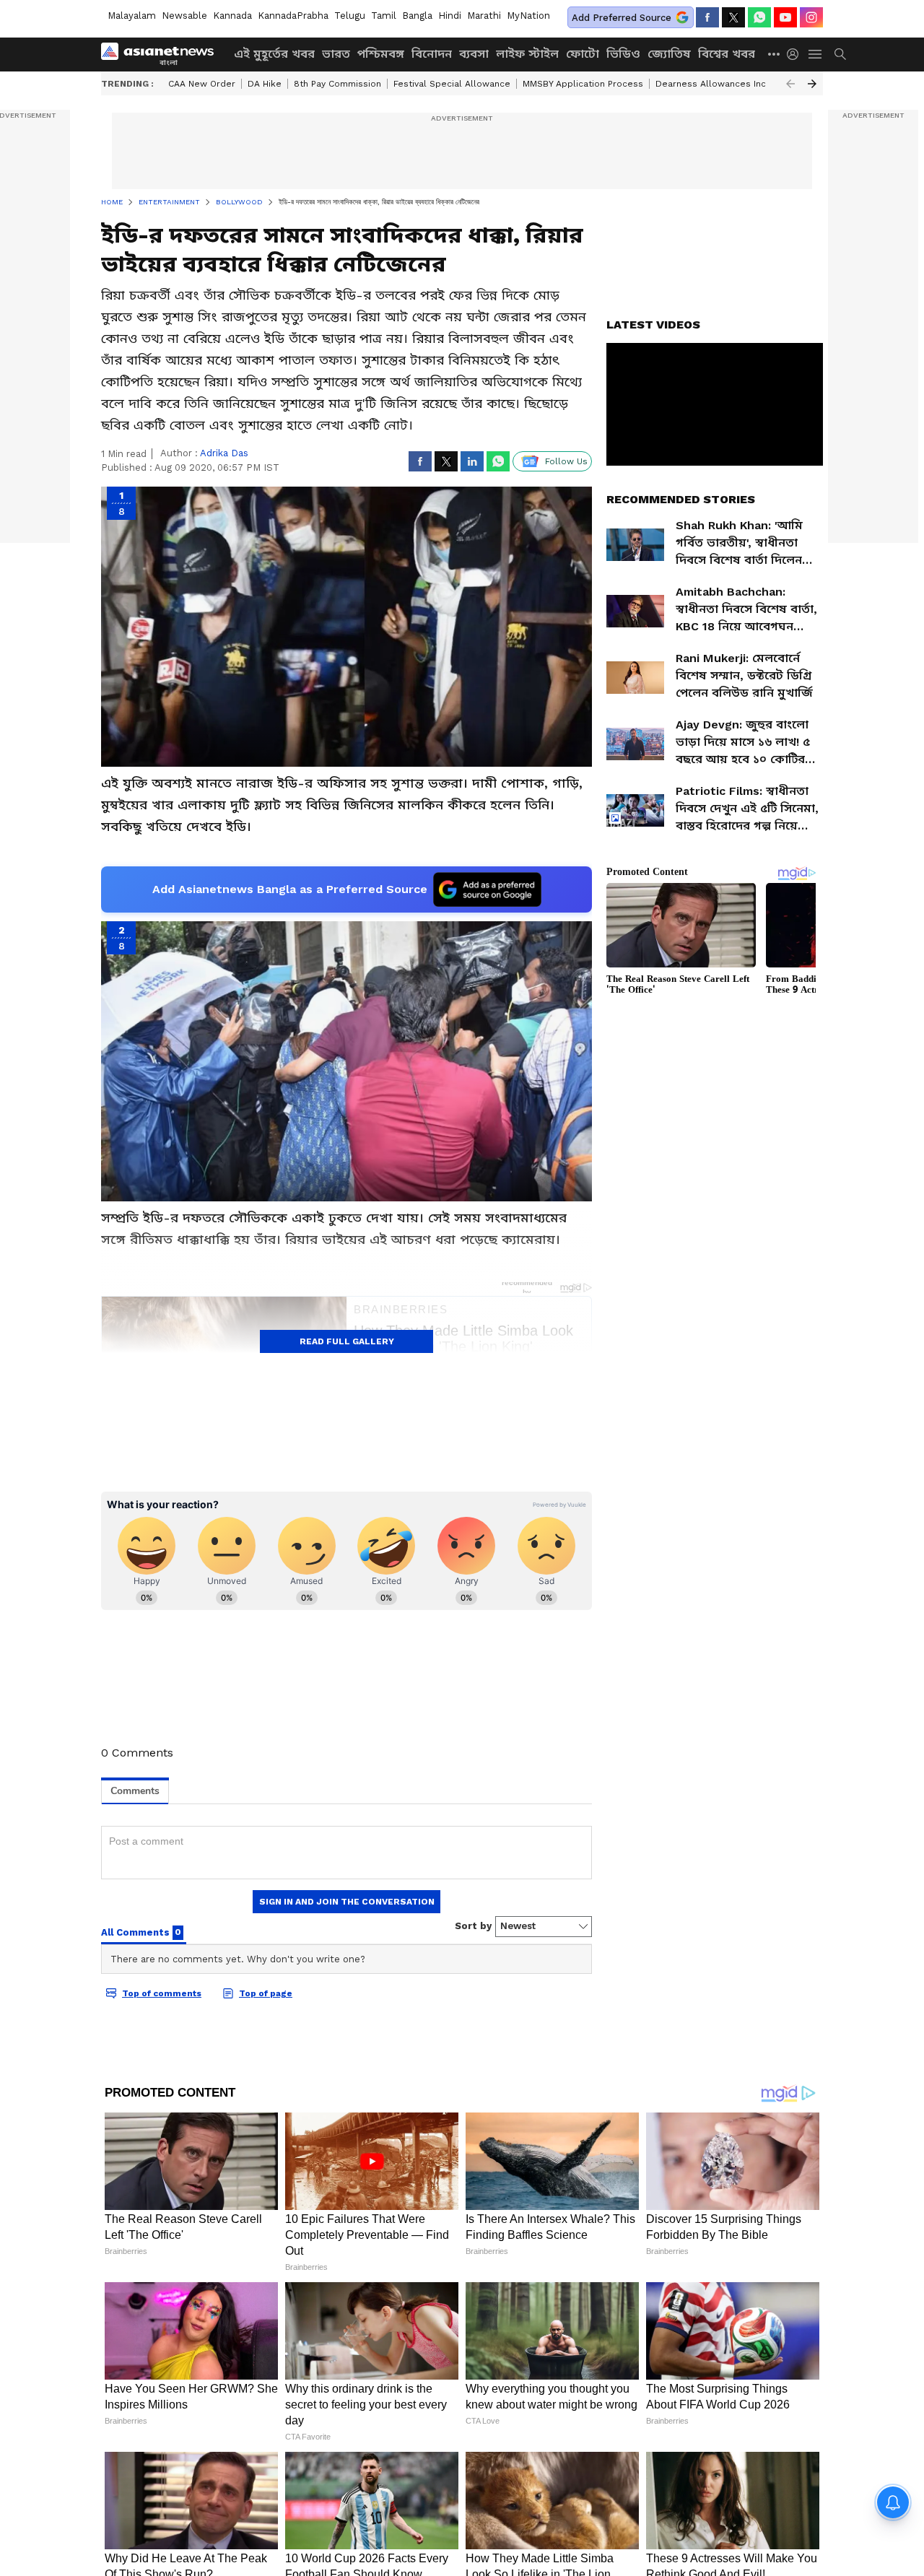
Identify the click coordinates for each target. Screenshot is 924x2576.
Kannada (232, 16)
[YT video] (785, 17)
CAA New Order (202, 84)
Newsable (184, 16)
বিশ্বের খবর (727, 54)
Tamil (384, 16)
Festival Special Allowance (452, 84)
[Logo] (162, 54)
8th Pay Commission (337, 84)
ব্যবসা (474, 54)
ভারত (336, 54)
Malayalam (132, 16)
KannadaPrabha (293, 16)
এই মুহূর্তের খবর (274, 54)
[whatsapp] (759, 17)
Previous (790, 84)
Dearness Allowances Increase (723, 84)
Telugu (350, 16)
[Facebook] (707, 17)
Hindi (450, 16)
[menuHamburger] (816, 54)
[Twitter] (733, 17)
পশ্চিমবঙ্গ (381, 54)
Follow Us (566, 461)
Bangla (417, 16)
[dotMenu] (775, 54)
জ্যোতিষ (669, 54)
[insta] (811, 17)
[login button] (796, 54)
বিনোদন (432, 54)
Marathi (484, 16)
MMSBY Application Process (583, 84)
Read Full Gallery (347, 1341)
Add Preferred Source (622, 18)
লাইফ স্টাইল (527, 54)
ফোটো (583, 54)
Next (812, 84)
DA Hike (265, 84)
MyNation (528, 16)
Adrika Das (224, 453)
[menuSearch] (840, 54)
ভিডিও (623, 54)
